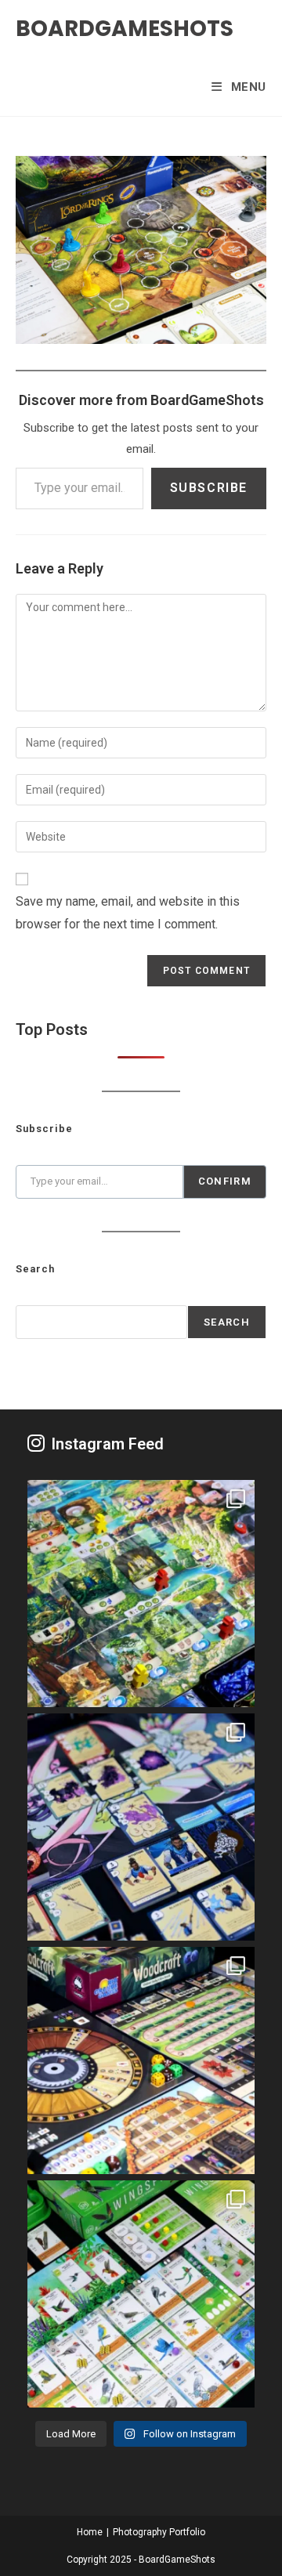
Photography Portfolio (159, 2532)
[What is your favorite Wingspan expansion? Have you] (141, 2294)
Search (227, 1322)
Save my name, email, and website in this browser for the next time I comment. (128, 913)
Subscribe (209, 488)
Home (90, 2532)
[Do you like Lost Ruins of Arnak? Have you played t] (141, 1594)
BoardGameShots (125, 29)
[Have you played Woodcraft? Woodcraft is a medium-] (141, 2060)
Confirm (225, 1181)
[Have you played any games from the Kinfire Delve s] (141, 1827)
